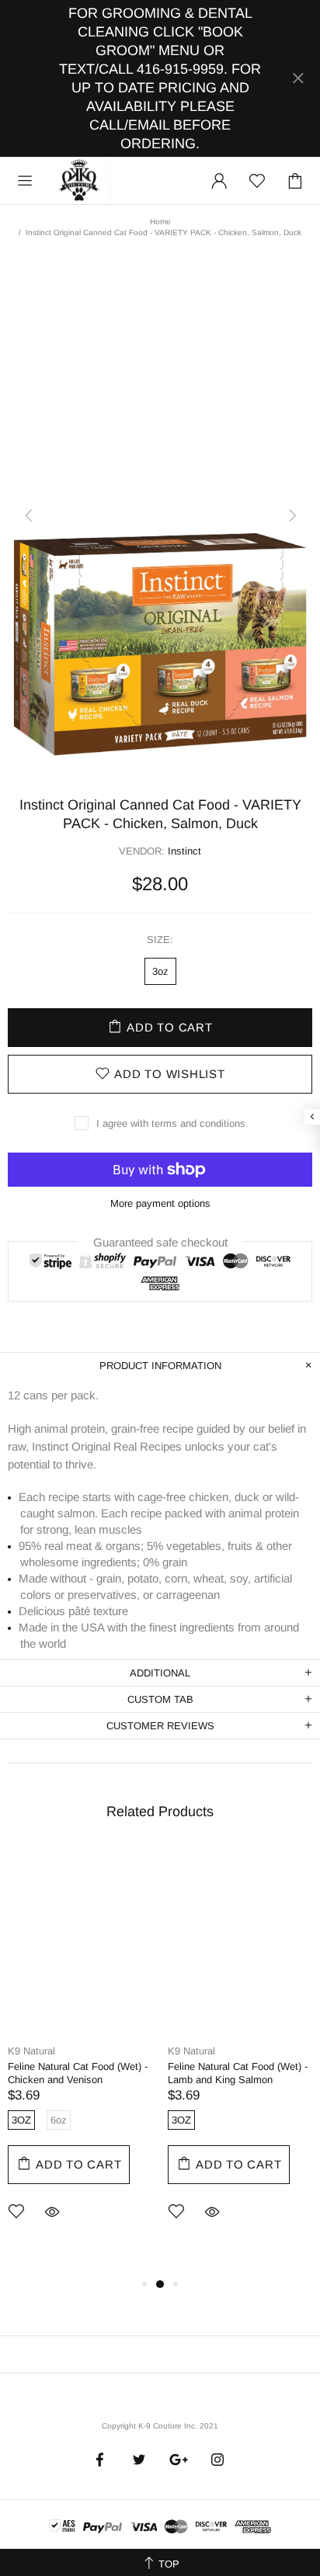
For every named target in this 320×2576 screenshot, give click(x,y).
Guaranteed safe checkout (160, 1241)
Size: (160, 940)
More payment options (160, 1203)
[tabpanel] (80, 2055)
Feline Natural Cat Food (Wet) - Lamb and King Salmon (238, 2073)
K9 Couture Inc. (80, 181)
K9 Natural (31, 2051)
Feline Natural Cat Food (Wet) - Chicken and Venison (78, 2073)
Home (160, 222)
